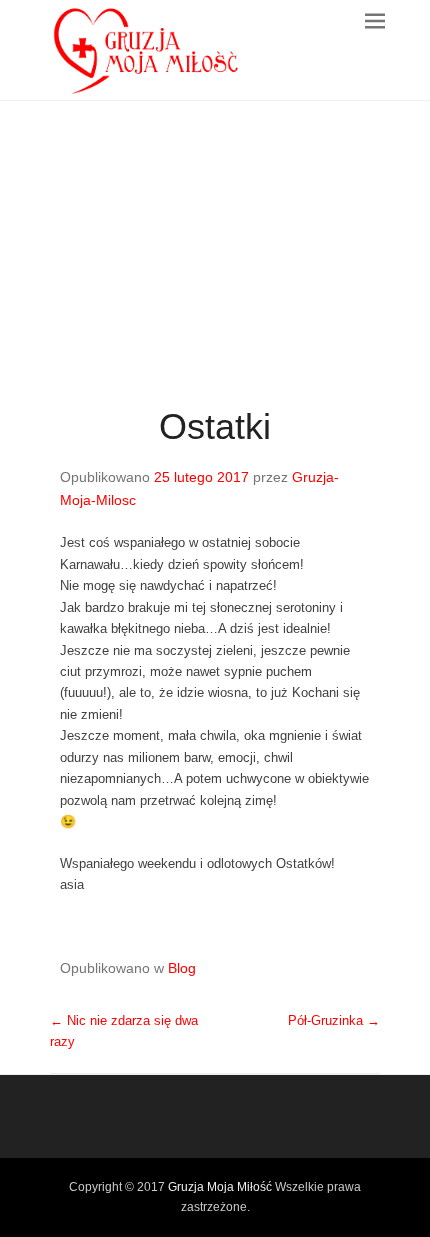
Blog (182, 968)
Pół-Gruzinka (334, 1020)
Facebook (66, 1111)
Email (109, 1111)
